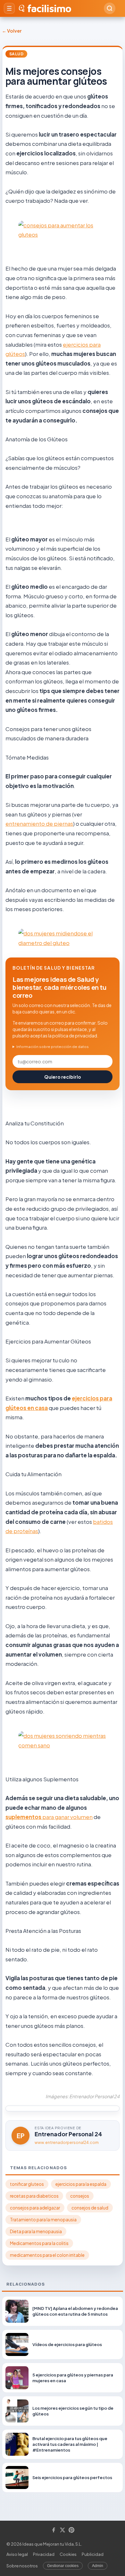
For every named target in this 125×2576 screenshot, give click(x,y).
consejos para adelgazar (35, 2208)
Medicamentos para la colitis (39, 2243)
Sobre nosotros (22, 2566)
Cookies (68, 2554)
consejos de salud (90, 2208)
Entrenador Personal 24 (68, 2134)
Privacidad (44, 2554)
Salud (16, 54)
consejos (80, 2196)
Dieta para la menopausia (36, 2231)
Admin (98, 2566)
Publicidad (93, 2554)
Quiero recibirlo (63, 1077)
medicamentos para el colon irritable (47, 2255)
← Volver (12, 31)
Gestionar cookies (63, 2566)
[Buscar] (110, 8)
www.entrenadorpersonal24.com (67, 2143)
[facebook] (54, 2530)
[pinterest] (71, 2530)
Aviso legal (17, 2554)
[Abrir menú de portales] (9, 8)
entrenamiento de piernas (39, 823)
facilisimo (49, 8)
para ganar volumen (67, 1817)
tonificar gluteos (27, 2184)
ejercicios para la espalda (81, 2184)
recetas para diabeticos (34, 2196)
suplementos (24, 1817)
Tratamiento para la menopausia (43, 2220)
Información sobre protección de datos (53, 1047)
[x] (63, 2530)
